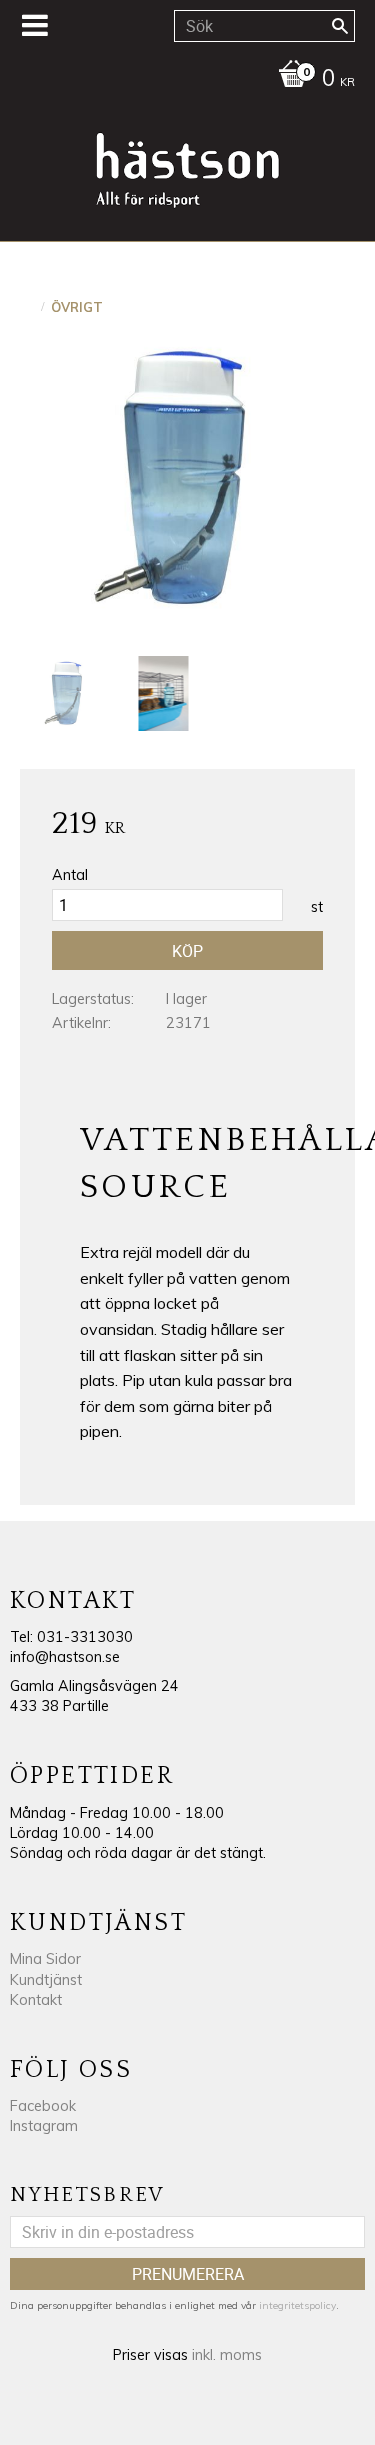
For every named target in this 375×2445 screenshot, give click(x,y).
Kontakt (36, 2000)
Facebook (43, 2106)
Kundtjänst (46, 1980)
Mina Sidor (45, 1959)
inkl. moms (227, 2355)
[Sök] (340, 26)
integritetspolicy (297, 2305)
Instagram (44, 2126)
